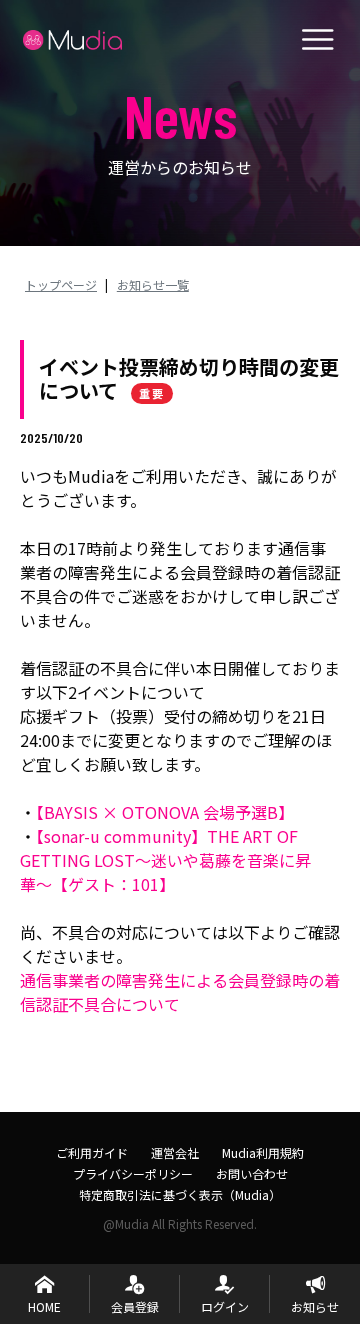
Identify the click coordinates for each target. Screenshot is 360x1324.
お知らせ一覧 (153, 284)
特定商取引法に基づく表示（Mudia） (180, 1194)
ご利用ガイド (92, 1152)
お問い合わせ (252, 1173)
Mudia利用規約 (263, 1152)
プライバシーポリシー (133, 1173)
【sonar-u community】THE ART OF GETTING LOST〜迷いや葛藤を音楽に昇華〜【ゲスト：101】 (165, 860)
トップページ (61, 284)
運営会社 (175, 1152)
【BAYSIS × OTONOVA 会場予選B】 (165, 812)
